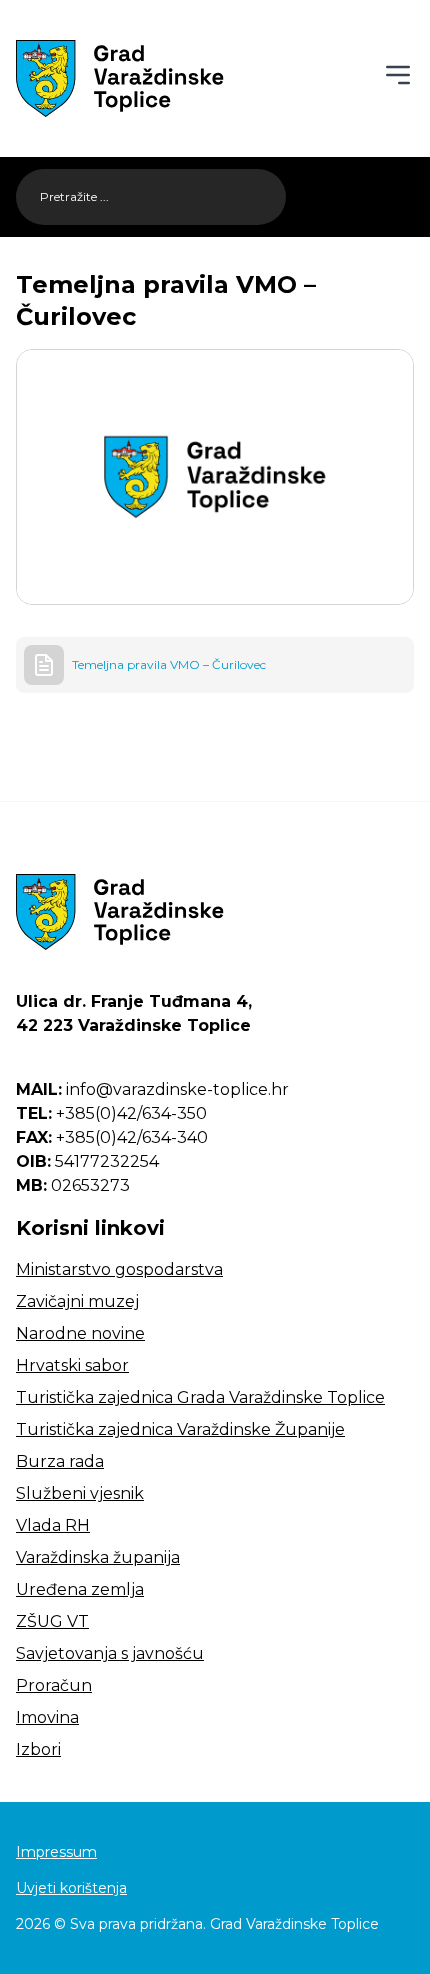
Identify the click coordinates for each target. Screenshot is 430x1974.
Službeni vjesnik (80, 1493)
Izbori (38, 1749)
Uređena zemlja (80, 1589)
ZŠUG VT (52, 1621)
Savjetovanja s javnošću (110, 1653)
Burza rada (60, 1461)
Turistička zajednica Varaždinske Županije (180, 1429)
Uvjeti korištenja (71, 1888)
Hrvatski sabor (72, 1365)
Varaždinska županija (98, 1557)
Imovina (47, 1717)
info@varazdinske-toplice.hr (152, 1089)
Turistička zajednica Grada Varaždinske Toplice (200, 1397)
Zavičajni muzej (77, 1301)
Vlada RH (53, 1525)
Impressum (56, 1852)
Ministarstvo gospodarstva (119, 1269)
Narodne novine (80, 1333)
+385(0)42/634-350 (111, 1113)
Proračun (54, 1685)
